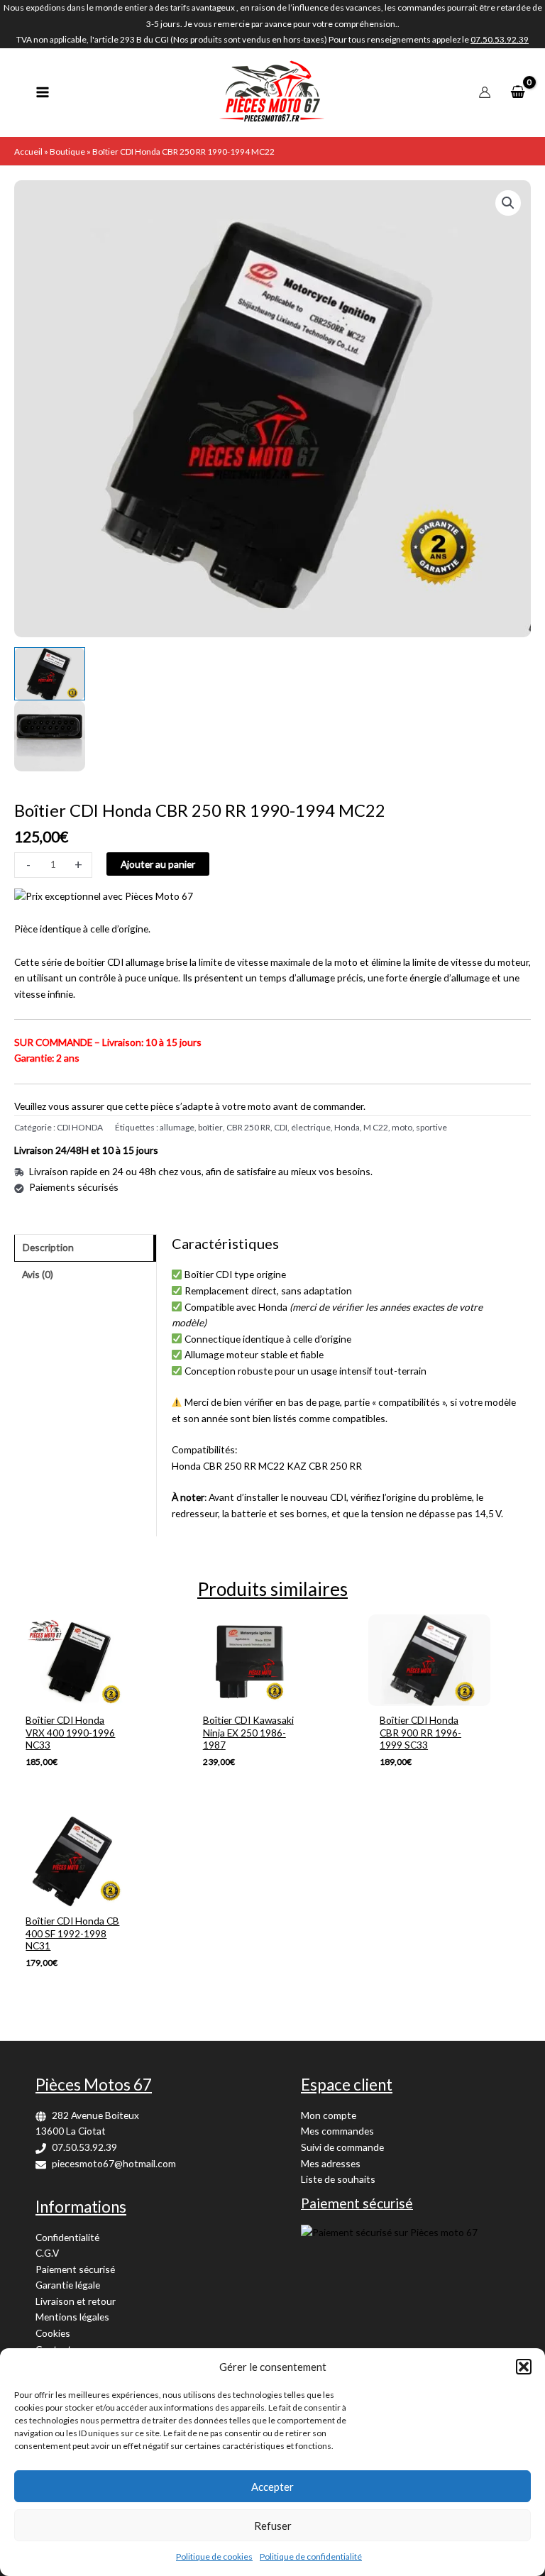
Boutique (67, 152)
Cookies (53, 2333)
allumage (177, 1127)
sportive (431, 1127)
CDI (281, 1127)
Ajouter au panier (158, 864)
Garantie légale (68, 2285)
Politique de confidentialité (311, 2556)
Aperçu (75, 1694)
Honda (347, 1127)
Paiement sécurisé (75, 2269)
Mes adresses (331, 2163)
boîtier (210, 1127)
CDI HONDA (80, 1127)
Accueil (28, 152)
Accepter (272, 2487)
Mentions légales (72, 2317)
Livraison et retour (76, 2301)
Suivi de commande (342, 2147)
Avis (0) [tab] (38, 1274)
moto (402, 1127)
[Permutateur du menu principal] (42, 93)
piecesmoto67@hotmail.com (114, 2163)
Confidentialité (67, 2237)
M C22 (376, 1127)
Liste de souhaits (338, 2179)
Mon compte (329, 2115)
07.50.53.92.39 (84, 2147)
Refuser (273, 2526)
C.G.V (47, 2253)
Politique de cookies (214, 2556)
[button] (524, 2367)
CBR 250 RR (248, 1127)
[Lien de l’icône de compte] (485, 92)
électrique (311, 1127)
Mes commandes (337, 2131)
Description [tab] (48, 1247)
